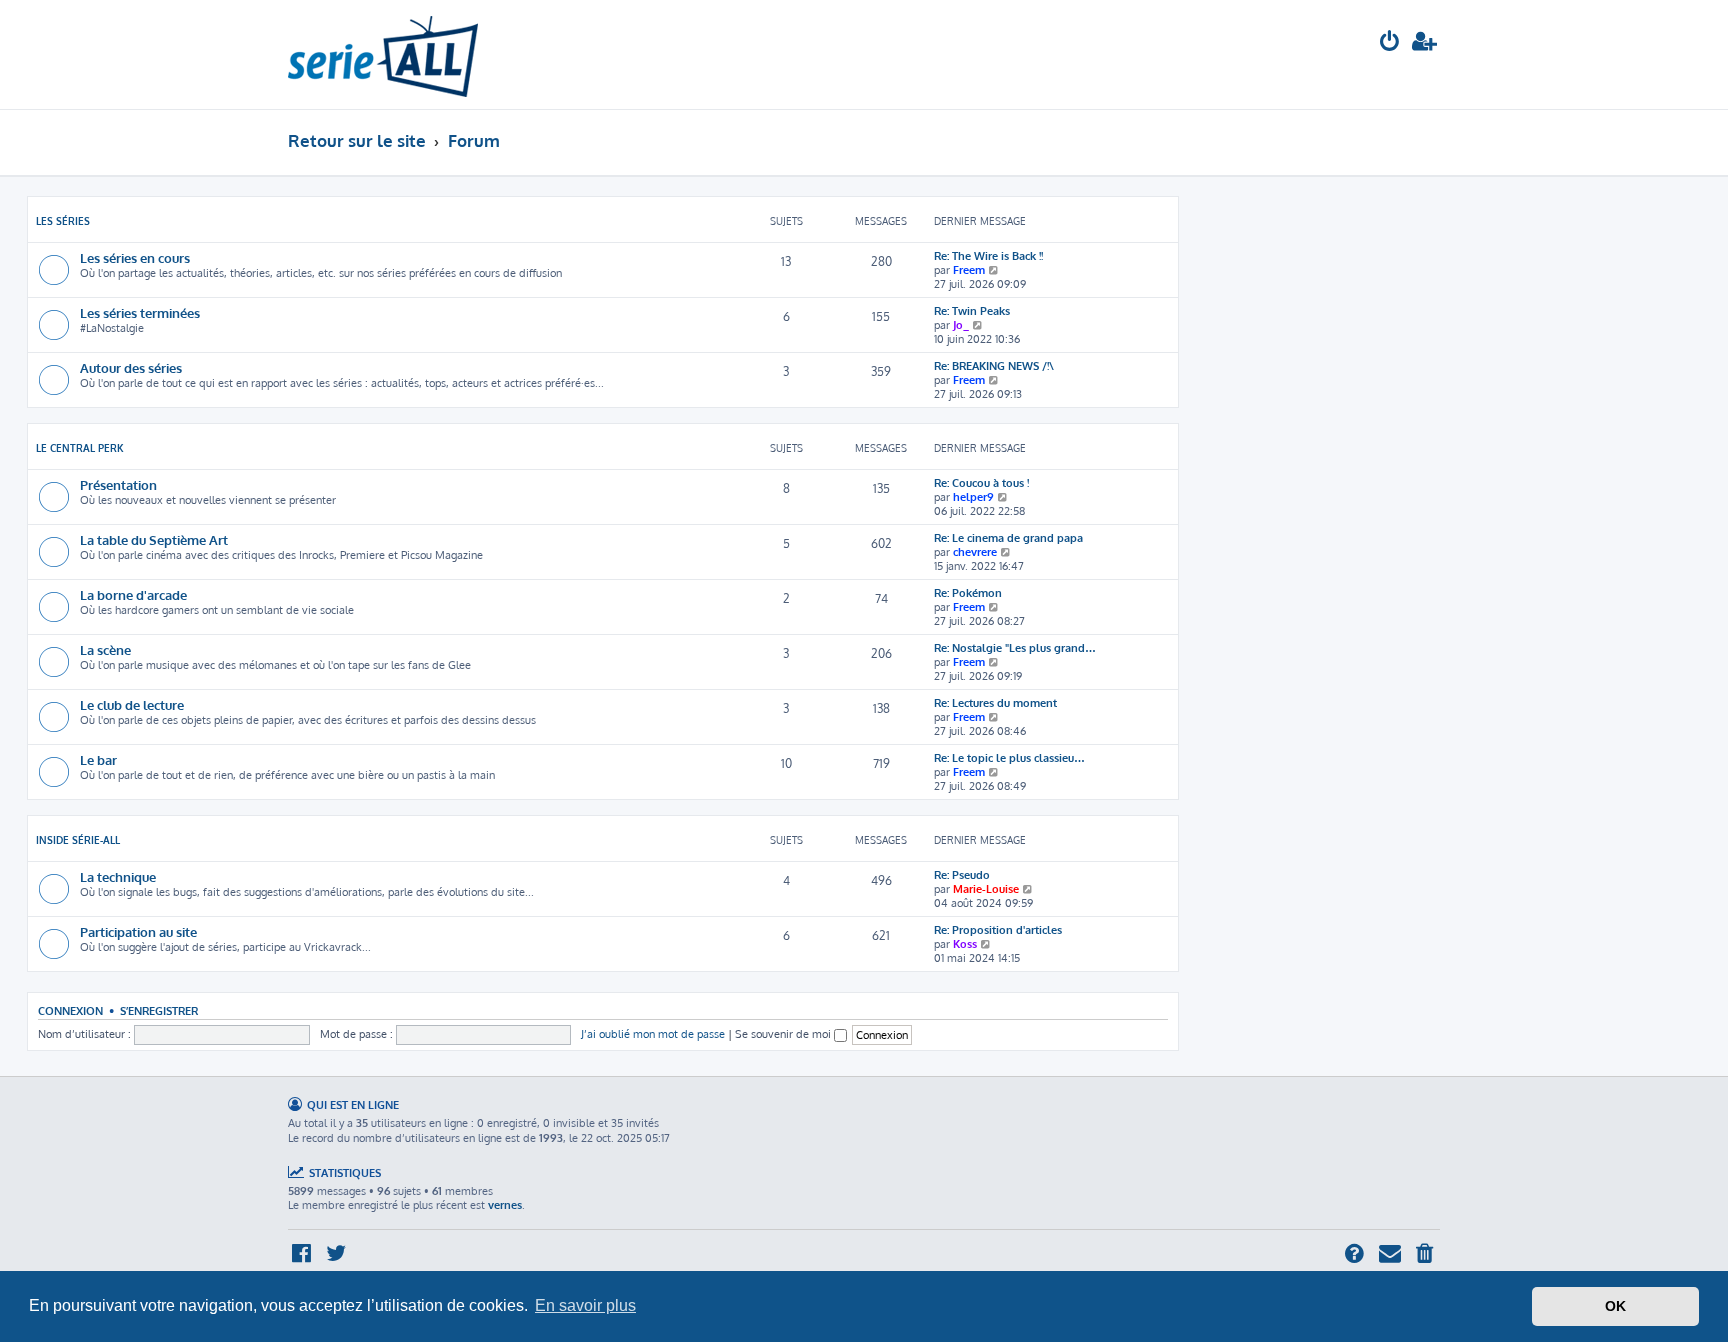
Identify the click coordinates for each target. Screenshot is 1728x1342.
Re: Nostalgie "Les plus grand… (1015, 648)
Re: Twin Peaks (972, 311)
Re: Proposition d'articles (998, 930)
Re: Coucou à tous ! (981, 483)
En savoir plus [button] (585, 1305)
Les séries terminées (140, 312)
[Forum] (383, 54)
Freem (969, 270)
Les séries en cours (135, 257)
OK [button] (1615, 1306)
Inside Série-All (78, 840)
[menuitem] (1390, 43)
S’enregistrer (159, 1010)
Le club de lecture (132, 704)
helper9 (973, 497)
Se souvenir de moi (784, 1034)
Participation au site (138, 931)
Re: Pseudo (962, 875)
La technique (118, 876)
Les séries (63, 221)
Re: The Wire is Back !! (988, 256)
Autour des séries (131, 367)
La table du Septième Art (154, 539)
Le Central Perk (80, 448)
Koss (965, 944)
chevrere (975, 552)
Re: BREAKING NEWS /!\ (994, 366)
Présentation (118, 484)
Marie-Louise (986, 889)
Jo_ (961, 325)
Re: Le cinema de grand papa (1008, 538)
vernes (505, 1205)
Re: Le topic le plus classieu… (1009, 758)
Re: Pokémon (968, 593)
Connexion (70, 1010)
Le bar (98, 759)
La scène (105, 649)
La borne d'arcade (133, 594)
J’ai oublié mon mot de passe (653, 1034)
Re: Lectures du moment (995, 703)
